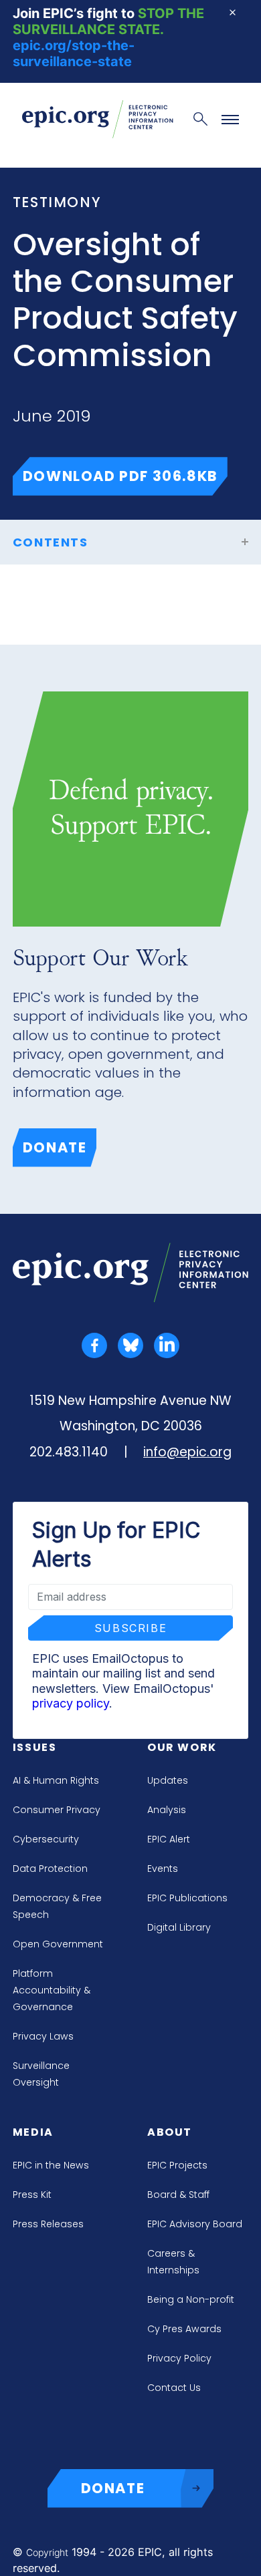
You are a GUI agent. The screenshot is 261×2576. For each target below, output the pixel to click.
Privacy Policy (179, 2358)
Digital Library (179, 1927)
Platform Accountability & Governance (52, 1990)
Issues (35, 1747)
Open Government (58, 1944)
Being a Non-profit (191, 2299)
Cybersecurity (46, 1839)
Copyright (47, 2552)
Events (163, 1869)
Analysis (167, 1810)
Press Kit (32, 2195)
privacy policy (71, 1703)
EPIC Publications (187, 1898)
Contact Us (174, 2388)
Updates (168, 1780)
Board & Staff (178, 2195)
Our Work (182, 1747)
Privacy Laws (43, 2036)
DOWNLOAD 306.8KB (125, 476)
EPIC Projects (177, 2165)
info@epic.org (187, 1452)
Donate (55, 1147)
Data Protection (50, 1869)
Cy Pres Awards (184, 2329)
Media (33, 2132)
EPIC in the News (51, 2165)
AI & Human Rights (56, 1780)
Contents (51, 542)
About (170, 2132)
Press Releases (48, 2224)
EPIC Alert (169, 1839)
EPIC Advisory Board (195, 2224)
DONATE (113, 2488)
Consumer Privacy (57, 1810)
